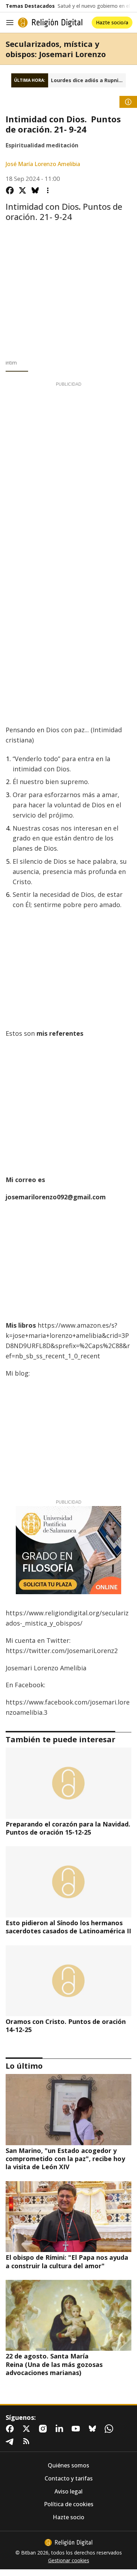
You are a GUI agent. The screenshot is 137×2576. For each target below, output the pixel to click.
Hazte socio (68, 2517)
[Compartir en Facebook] (10, 190)
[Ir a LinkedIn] (61, 2429)
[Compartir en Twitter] (22, 190)
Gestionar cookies (69, 2560)
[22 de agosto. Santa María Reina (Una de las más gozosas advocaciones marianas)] (68, 2315)
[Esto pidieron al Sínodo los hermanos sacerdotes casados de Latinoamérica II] (68, 1882)
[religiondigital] (68, 2543)
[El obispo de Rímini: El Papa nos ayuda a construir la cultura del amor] (68, 2217)
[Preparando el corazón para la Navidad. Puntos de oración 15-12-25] (68, 1783)
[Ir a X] (28, 2429)
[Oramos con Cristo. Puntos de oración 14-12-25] (68, 1981)
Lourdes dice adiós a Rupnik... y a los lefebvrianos (88, 80)
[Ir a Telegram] (11, 2441)
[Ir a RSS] (28, 2441)
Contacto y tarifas (69, 2479)
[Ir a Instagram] (44, 2429)
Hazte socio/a (112, 22)
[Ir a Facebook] (11, 2429)
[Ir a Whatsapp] (110, 2429)
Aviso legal (68, 2492)
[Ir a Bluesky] (94, 2429)
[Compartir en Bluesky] (35, 190)
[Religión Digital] (50, 23)
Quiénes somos (68, 2465)
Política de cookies (69, 2504)
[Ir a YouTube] (77, 2429)
